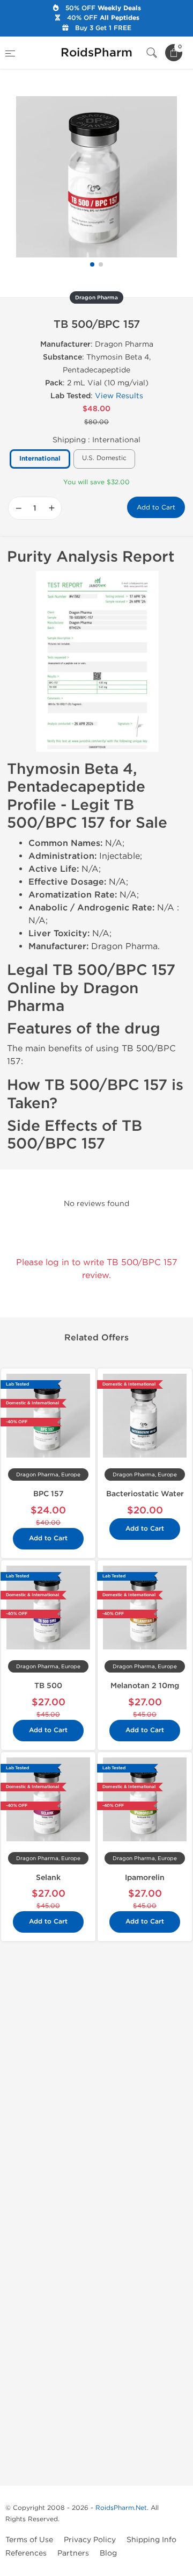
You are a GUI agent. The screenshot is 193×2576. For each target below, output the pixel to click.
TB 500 (48, 1686)
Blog (108, 2553)
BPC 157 (49, 1494)
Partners (73, 2553)
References (26, 2553)
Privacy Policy (90, 2540)
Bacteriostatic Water (145, 1494)
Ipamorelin (145, 1878)
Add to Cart (156, 507)
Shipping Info (151, 2540)
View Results (119, 396)
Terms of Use (29, 2540)
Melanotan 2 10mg (145, 1686)
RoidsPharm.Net (121, 2508)
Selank (48, 1878)
